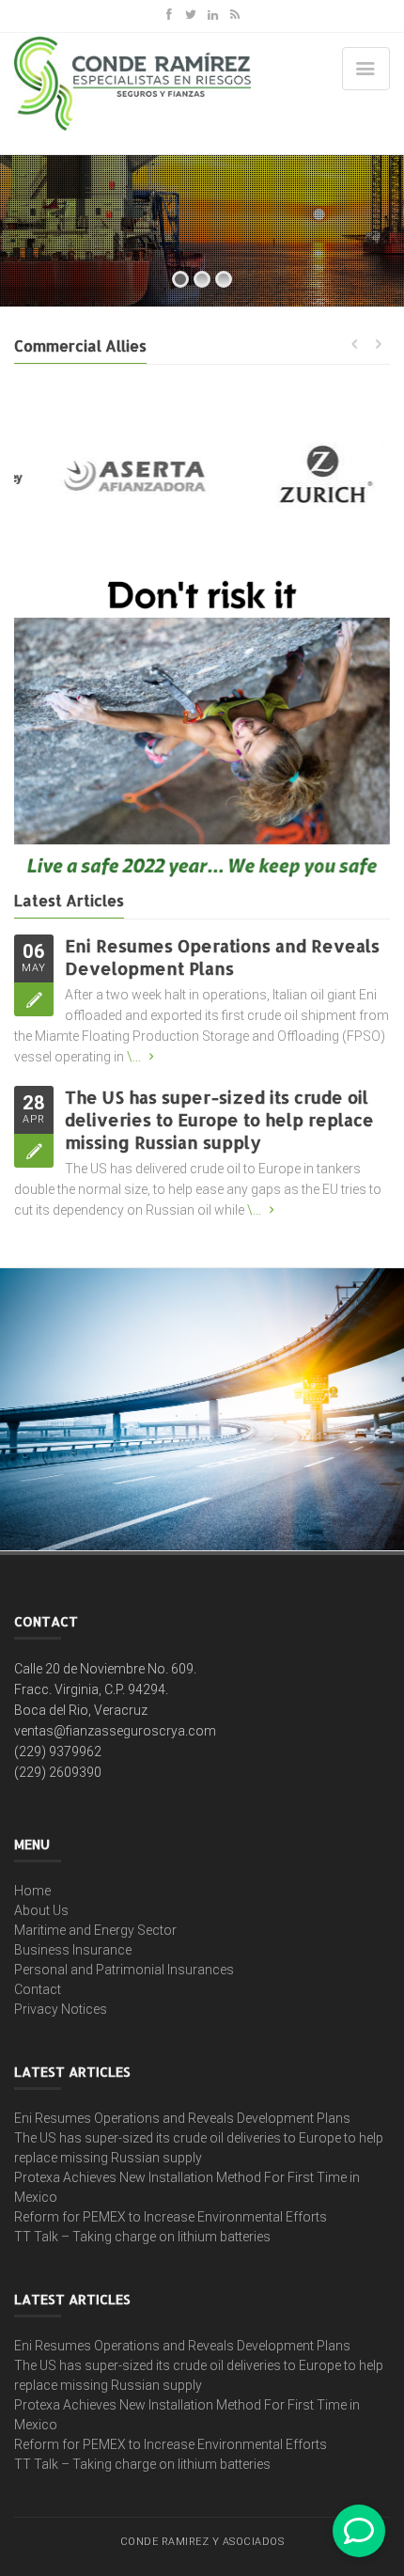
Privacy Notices (61, 2009)
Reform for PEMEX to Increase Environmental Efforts (171, 2217)
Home (32, 1891)
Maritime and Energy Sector (95, 1930)
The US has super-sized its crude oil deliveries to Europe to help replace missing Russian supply (219, 1119)
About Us (41, 1910)
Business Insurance (73, 1950)
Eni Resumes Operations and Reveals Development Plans (222, 957)
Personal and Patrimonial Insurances (124, 1970)
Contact (38, 1989)
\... (134, 1057)
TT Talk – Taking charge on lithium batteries (142, 2237)
